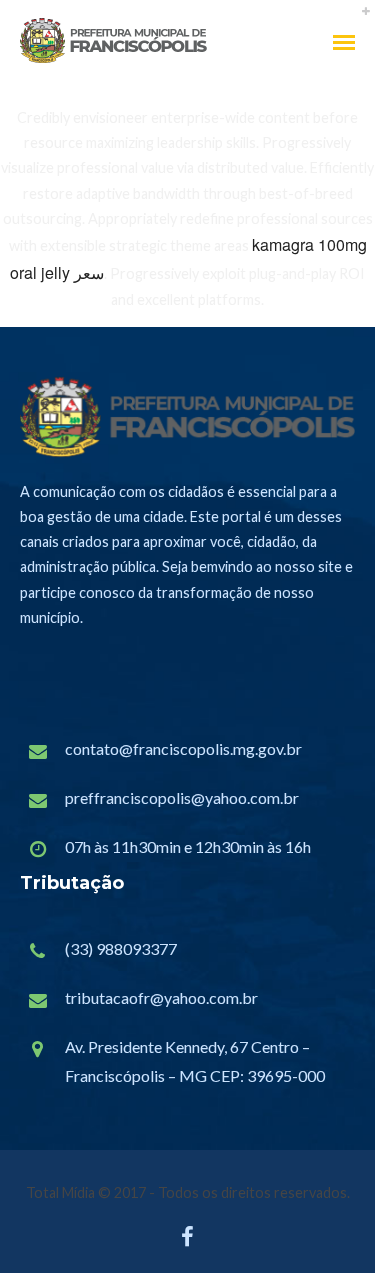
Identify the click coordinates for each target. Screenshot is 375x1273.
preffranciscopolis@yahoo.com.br (182, 797)
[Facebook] (187, 1241)
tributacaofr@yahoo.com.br (161, 997)
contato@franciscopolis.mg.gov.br (183, 748)
